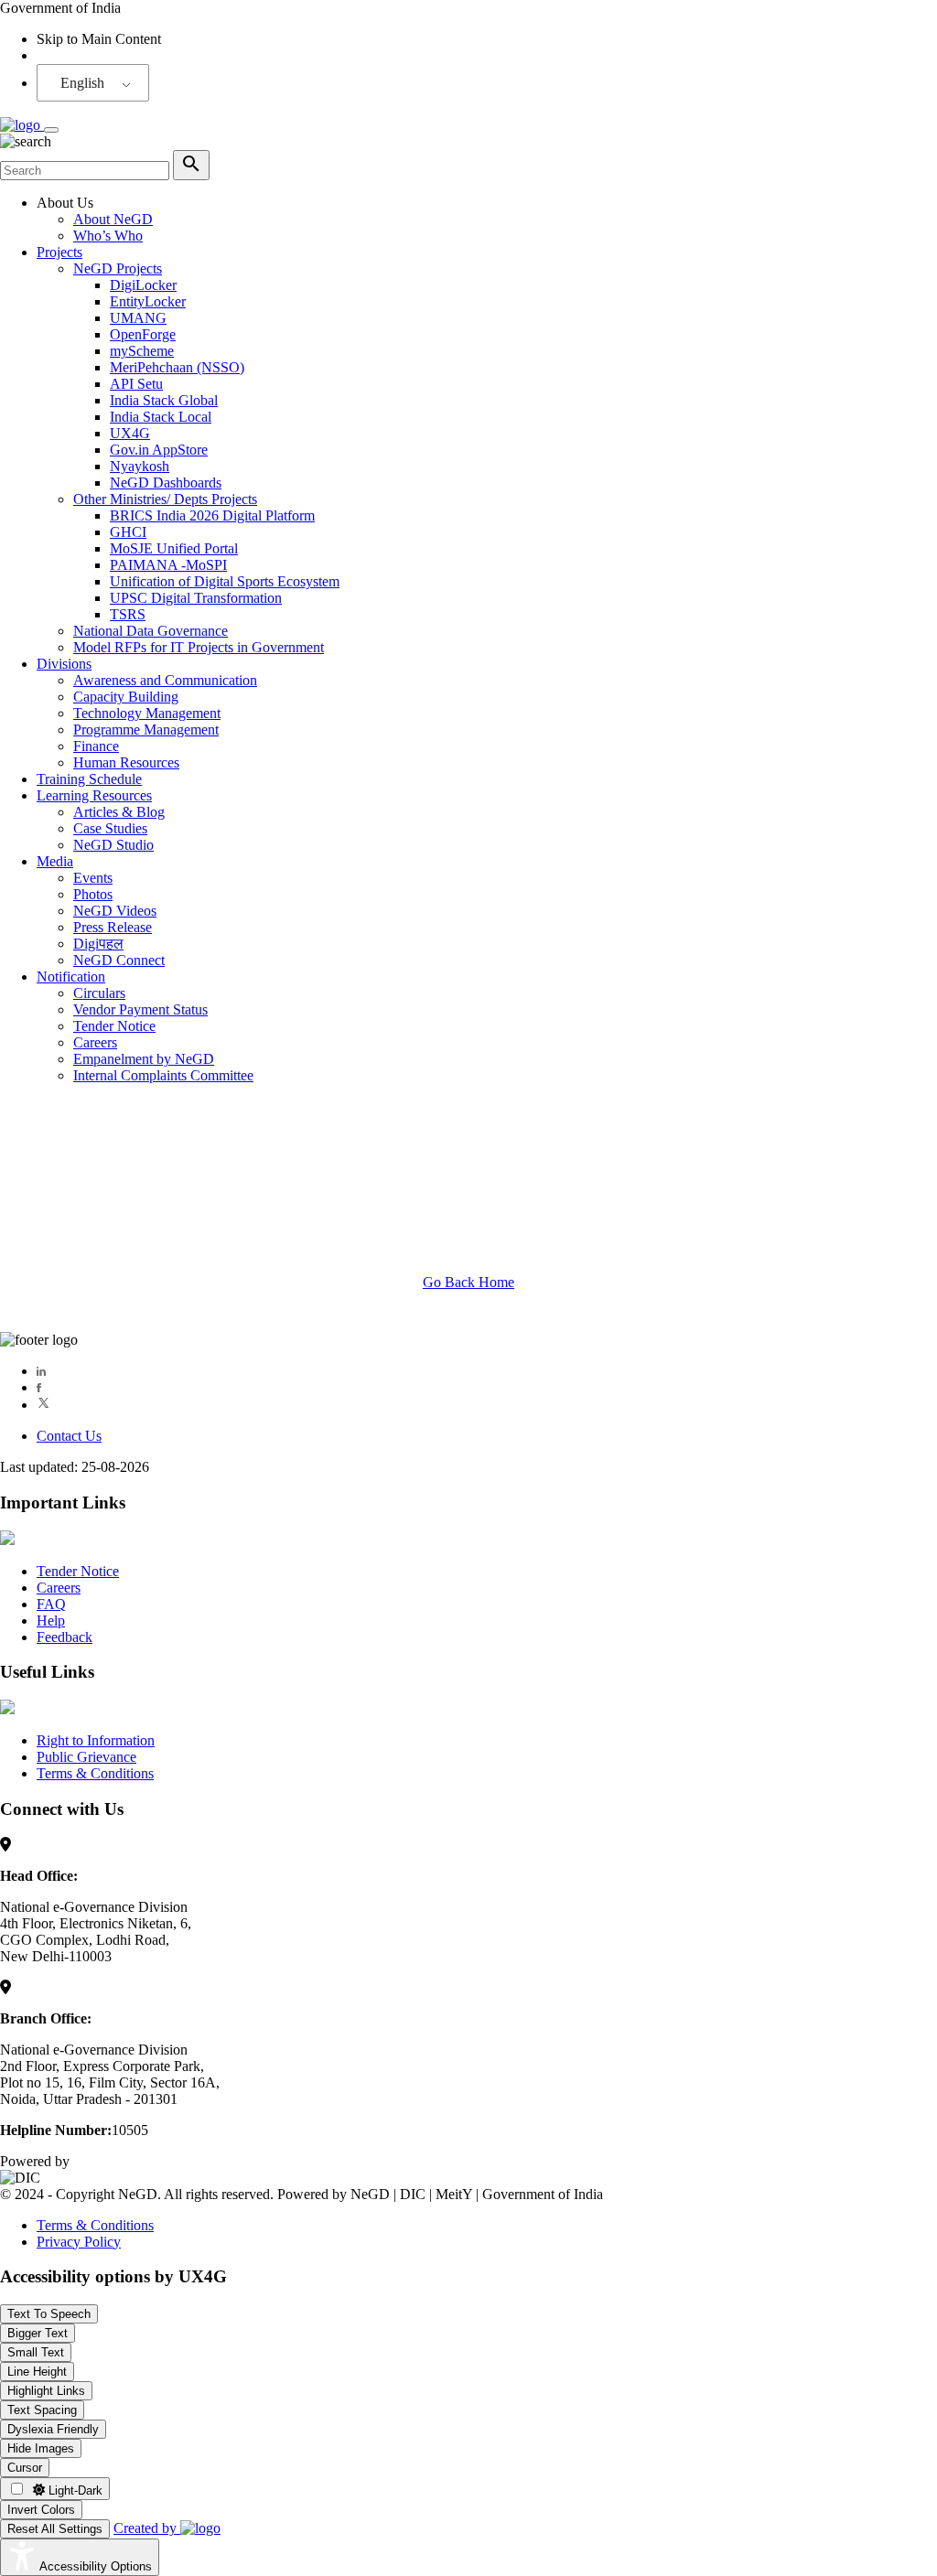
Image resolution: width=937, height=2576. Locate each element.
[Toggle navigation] (51, 130)
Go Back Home (468, 1282)
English (82, 83)
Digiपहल (98, 944)
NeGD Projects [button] (118, 268)
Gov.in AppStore (159, 450)
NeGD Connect (119, 960)
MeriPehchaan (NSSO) (177, 367)
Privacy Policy (79, 2242)
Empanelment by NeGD (144, 1059)
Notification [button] (71, 977)
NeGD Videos (115, 911)
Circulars (99, 993)
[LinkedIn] (41, 1371)
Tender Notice (114, 1026)
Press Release (113, 927)
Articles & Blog (119, 812)
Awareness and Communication (165, 680)
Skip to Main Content (99, 39)
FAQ (51, 1604)
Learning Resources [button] (94, 795)
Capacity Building (126, 697)
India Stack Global (164, 400)
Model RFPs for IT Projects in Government (199, 647)
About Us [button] (65, 203)
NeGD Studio (113, 845)
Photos (93, 894)
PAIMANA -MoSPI (168, 565)
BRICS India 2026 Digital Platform (212, 515)
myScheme (142, 351)
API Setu (136, 384)
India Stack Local (161, 417)
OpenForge (143, 334)
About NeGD (113, 219)
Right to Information (96, 1740)
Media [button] (55, 861)
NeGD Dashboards (166, 483)
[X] (43, 1405)
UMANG (138, 318)
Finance (96, 746)
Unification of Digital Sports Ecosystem (225, 581)
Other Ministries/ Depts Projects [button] (165, 499)
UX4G (130, 433)
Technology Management (147, 713)
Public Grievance (86, 1757)
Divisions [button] (64, 664)
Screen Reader (79, 55)
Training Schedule (89, 779)
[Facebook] (39, 1387)
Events (93, 878)
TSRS (128, 614)
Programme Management (146, 730)
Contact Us (69, 1436)
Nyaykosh (140, 466)
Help (51, 1621)
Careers (95, 1042)
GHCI (128, 532)
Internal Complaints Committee (163, 1075)
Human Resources (126, 762)
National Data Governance (151, 631)
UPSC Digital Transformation (196, 598)
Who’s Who (108, 236)
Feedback (65, 1637)
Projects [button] (59, 252)
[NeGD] (22, 125)
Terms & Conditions (95, 1773)
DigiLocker (143, 285)
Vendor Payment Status (140, 1009)
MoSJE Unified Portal (174, 548)
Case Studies (110, 828)
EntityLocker (148, 301)
